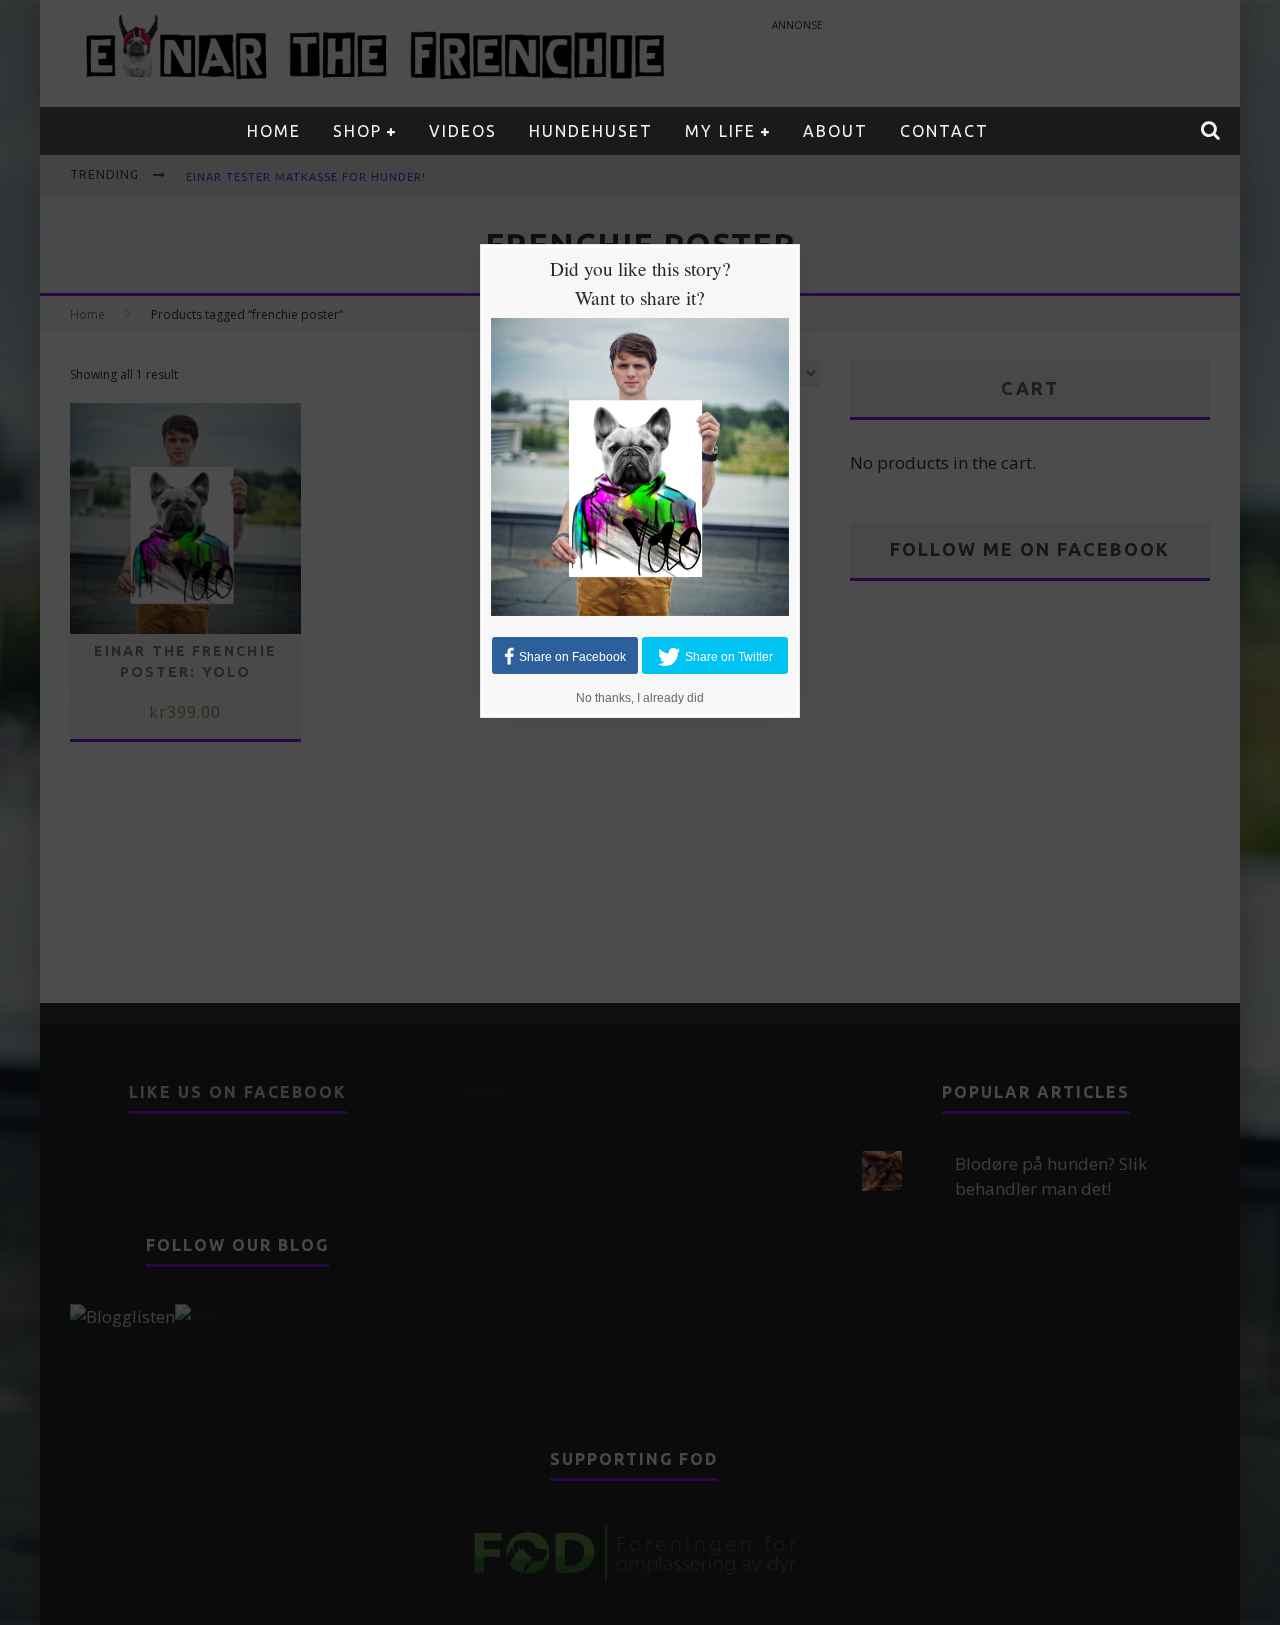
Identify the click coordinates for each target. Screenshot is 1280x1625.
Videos (463, 131)
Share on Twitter (729, 656)
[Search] (1211, 131)
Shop (357, 131)
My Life (720, 131)
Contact (944, 131)
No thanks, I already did (640, 698)
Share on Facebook (572, 656)
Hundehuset (591, 131)
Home (274, 131)
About (835, 131)
